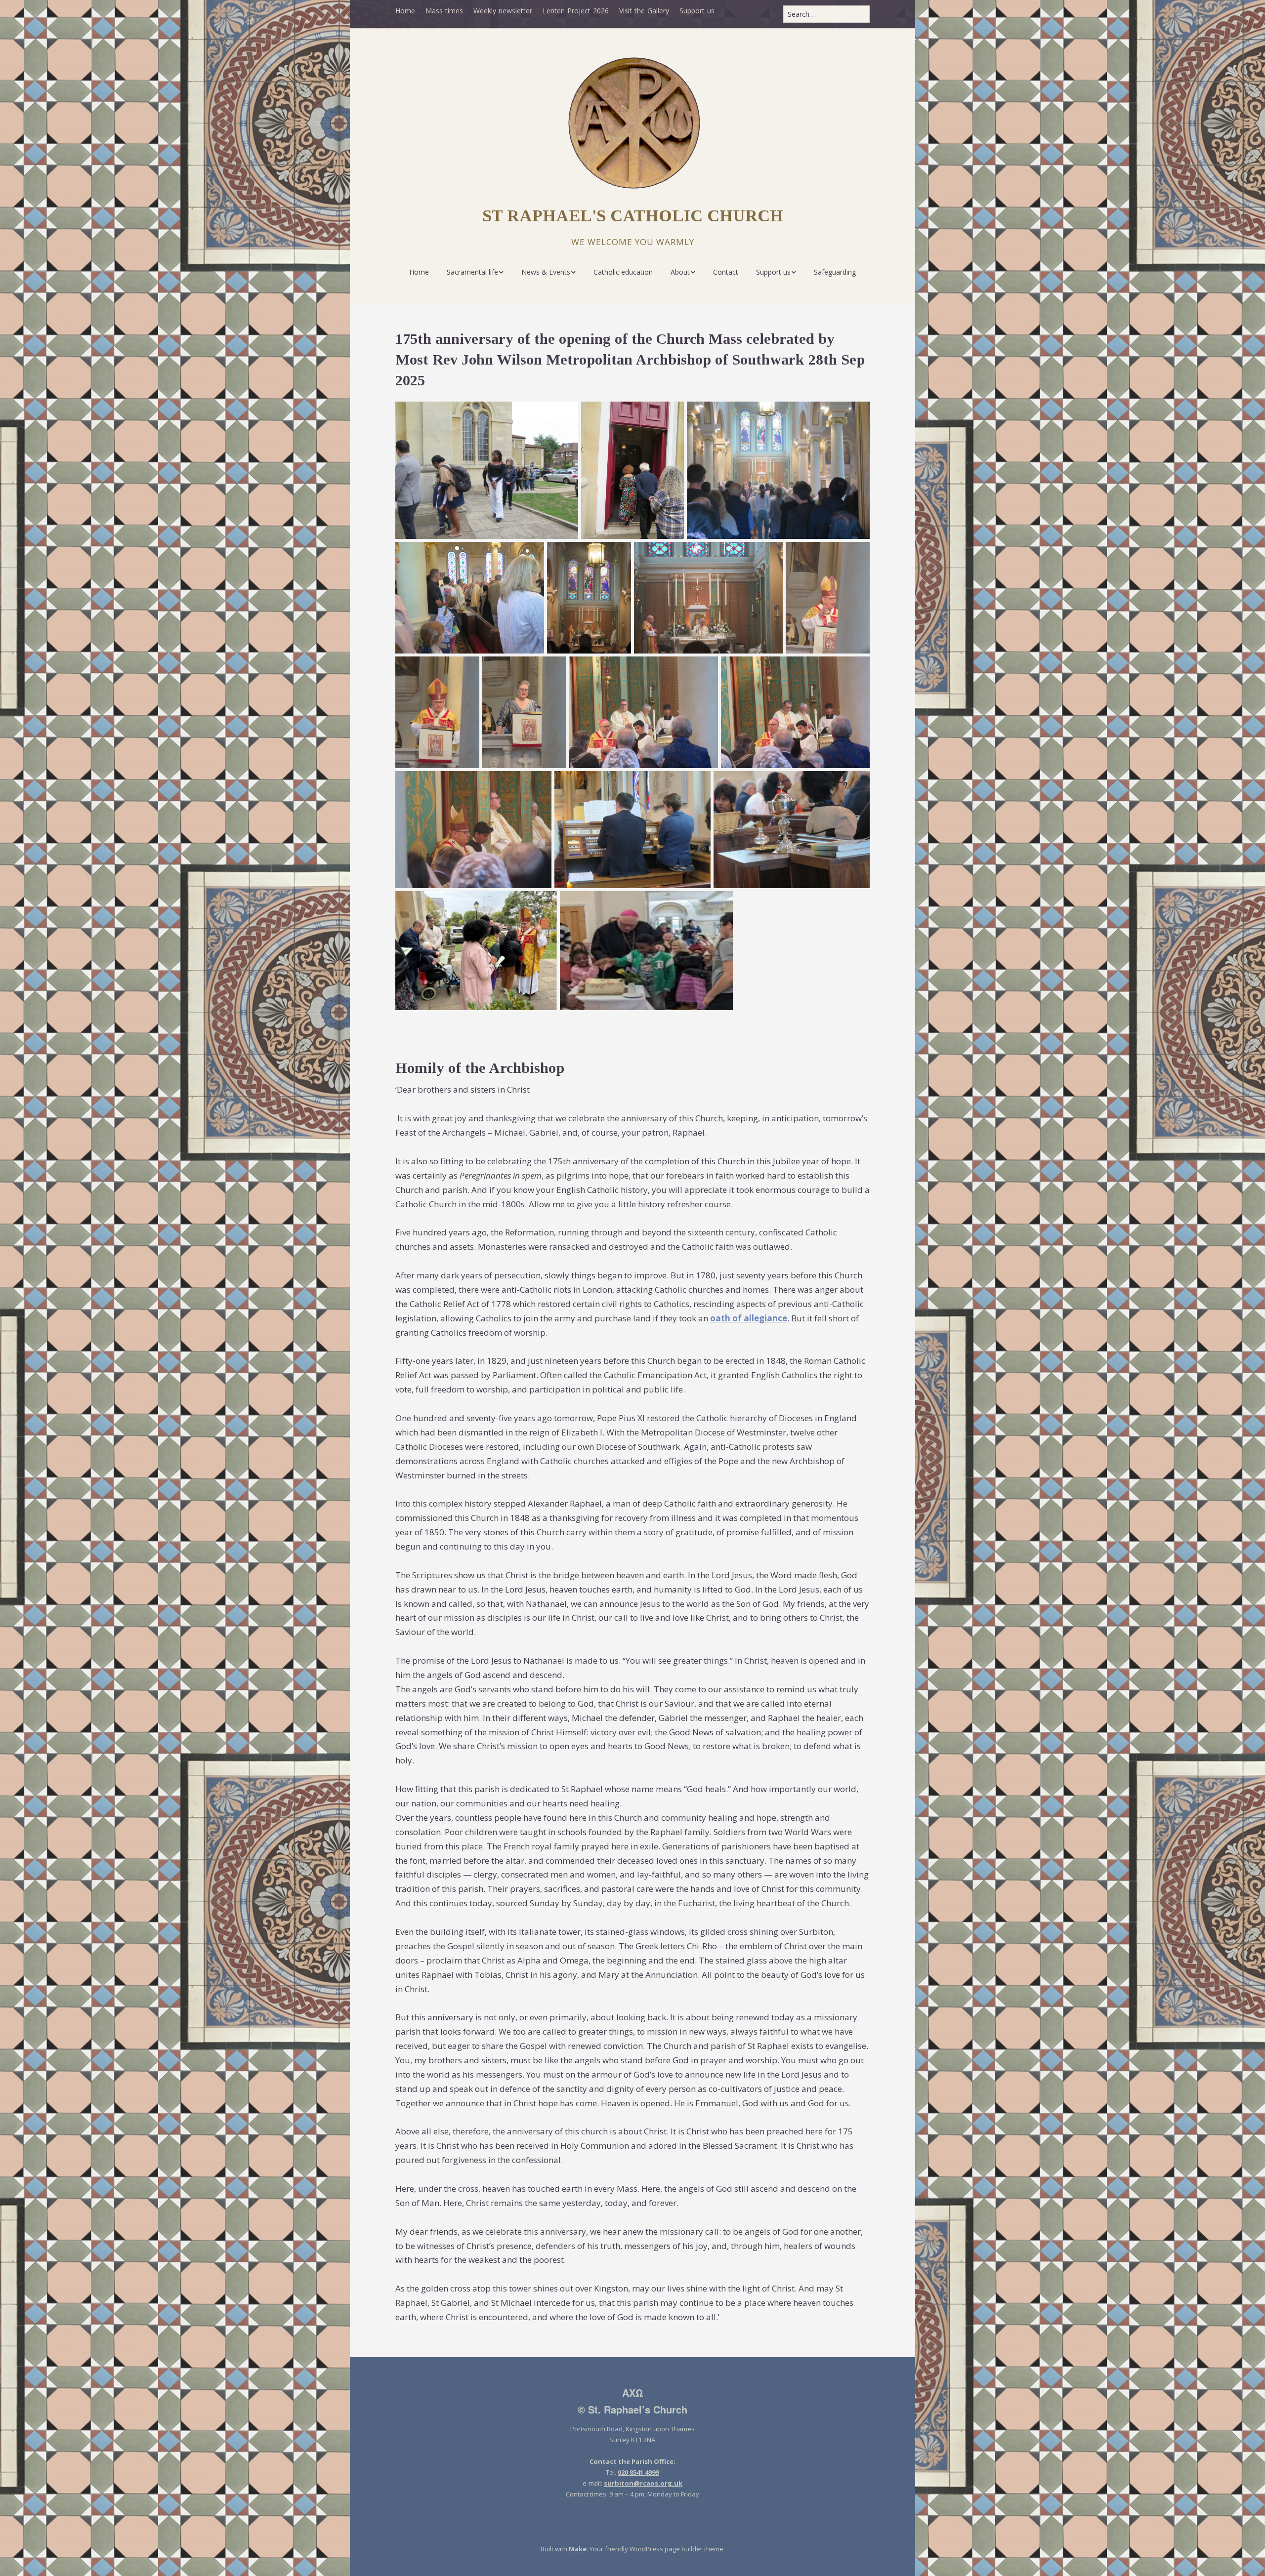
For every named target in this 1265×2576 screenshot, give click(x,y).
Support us (697, 11)
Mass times (444, 11)
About (680, 272)
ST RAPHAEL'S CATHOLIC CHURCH (633, 216)
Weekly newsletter (503, 11)
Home (405, 11)
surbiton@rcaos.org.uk (643, 2483)
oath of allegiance (749, 1318)
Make (578, 2549)
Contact (726, 272)
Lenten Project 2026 (576, 11)
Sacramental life (472, 272)
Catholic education (623, 272)
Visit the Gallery (644, 11)
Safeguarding (835, 272)
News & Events (546, 272)
